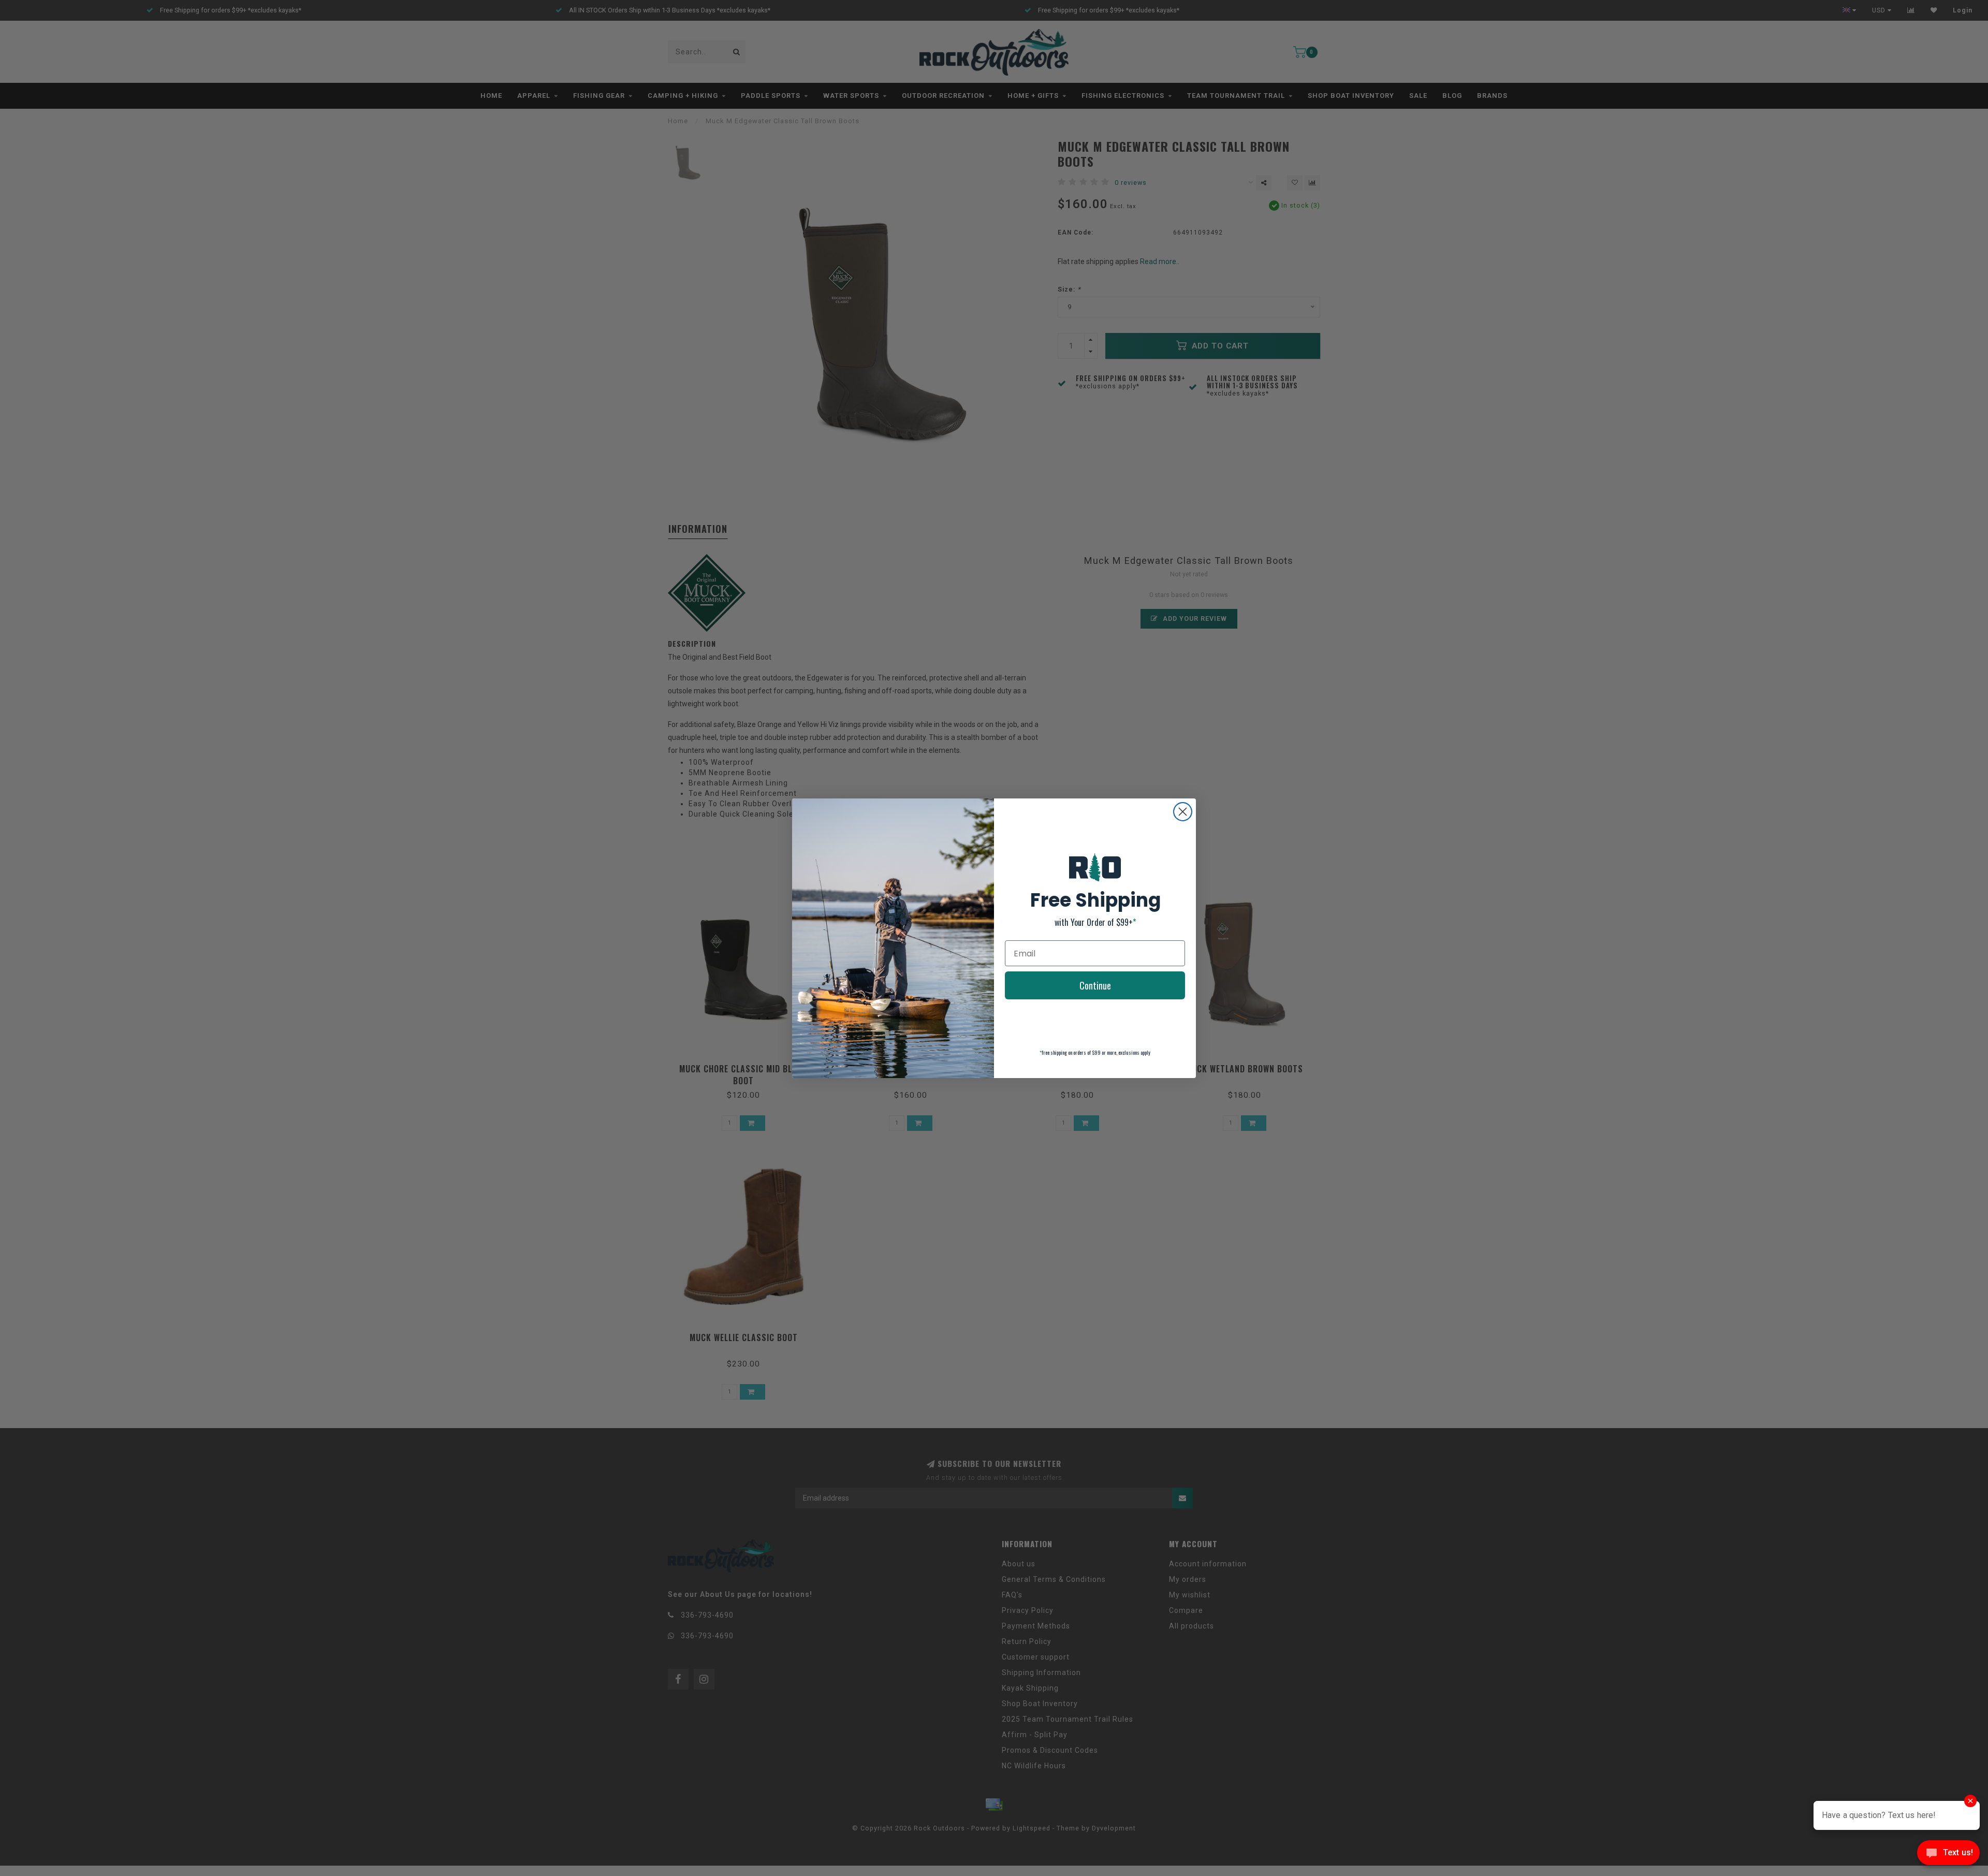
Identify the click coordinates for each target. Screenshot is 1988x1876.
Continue (1095, 985)
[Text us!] (1948, 1855)
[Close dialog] (1183, 812)
